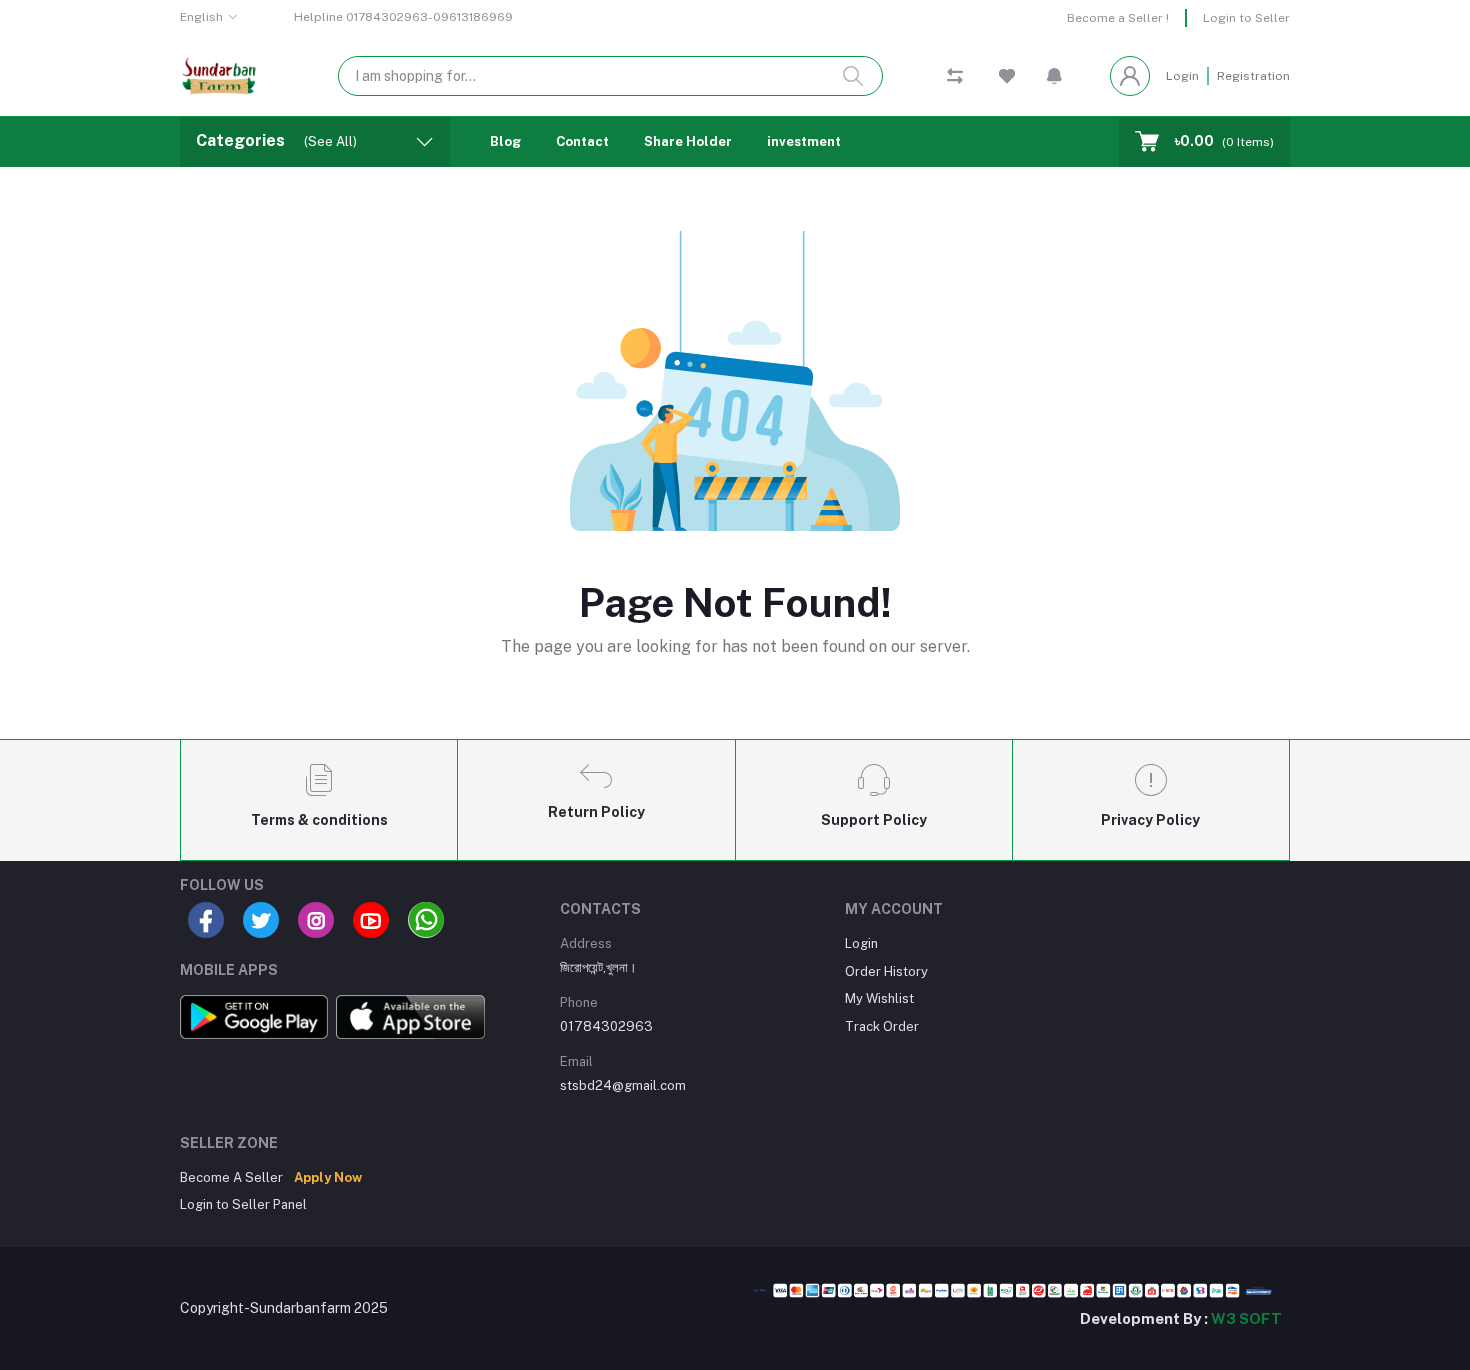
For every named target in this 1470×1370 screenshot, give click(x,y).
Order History (886, 971)
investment (804, 141)
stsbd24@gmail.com (623, 1085)
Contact (582, 141)
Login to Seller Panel (243, 1204)
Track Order (882, 1026)
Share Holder (688, 141)
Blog (505, 141)
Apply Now (328, 1177)
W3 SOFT (1246, 1318)
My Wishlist (879, 998)
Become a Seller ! (1118, 18)
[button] (1054, 76)
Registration (1253, 76)
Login (1182, 76)
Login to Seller (1246, 18)
